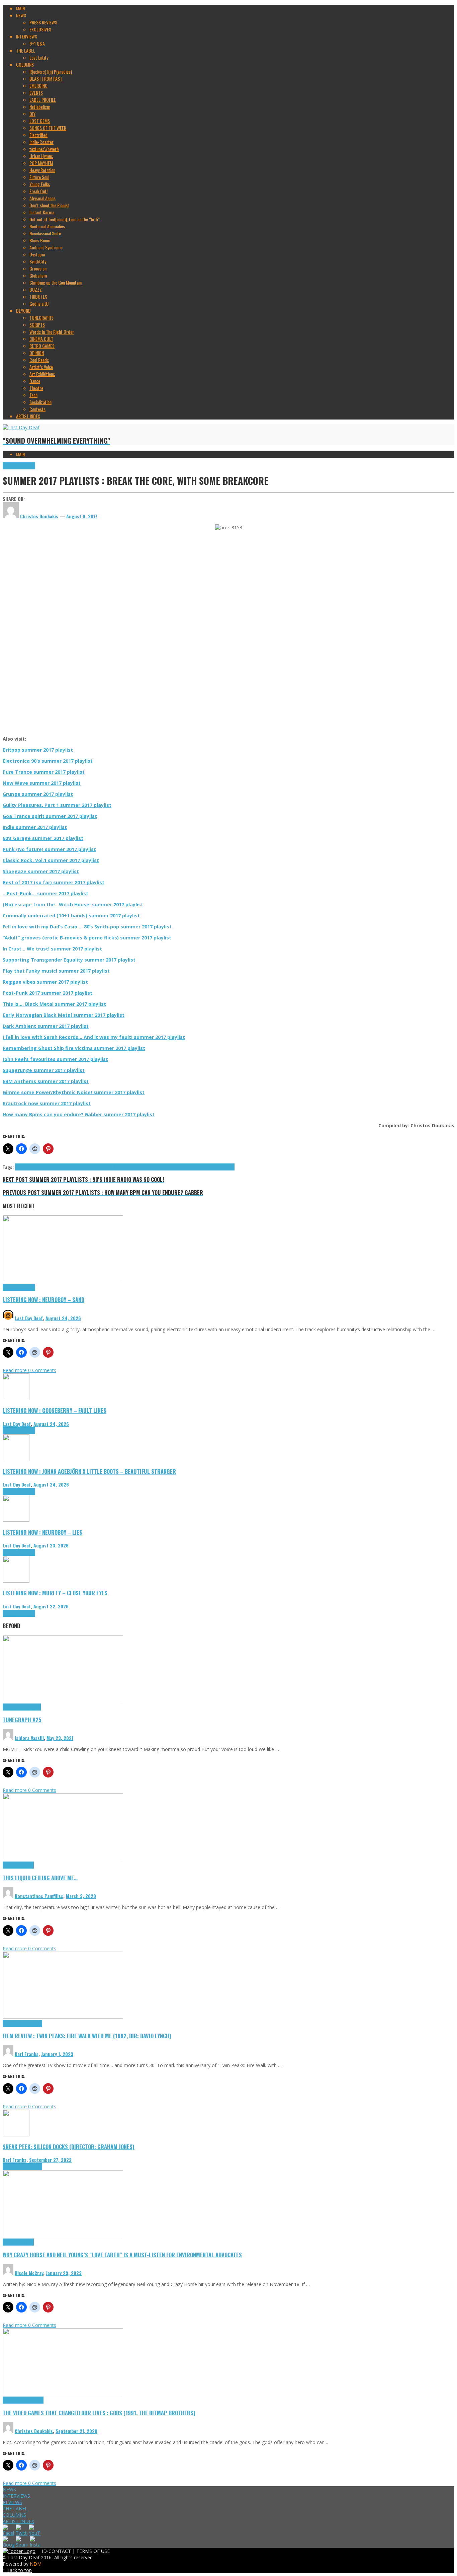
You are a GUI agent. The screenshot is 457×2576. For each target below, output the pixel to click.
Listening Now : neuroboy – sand (43, 1300)
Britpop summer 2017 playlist (38, 750)
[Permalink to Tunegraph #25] (63, 1700)
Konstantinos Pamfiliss (39, 1896)
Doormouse (72, 1167)
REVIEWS (12, 2502)
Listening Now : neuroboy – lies (42, 1532)
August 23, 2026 (51, 1545)
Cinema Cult (13, 2023)
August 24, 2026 (63, 1318)
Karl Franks (27, 2054)
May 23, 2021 (60, 1738)
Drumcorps (92, 1167)
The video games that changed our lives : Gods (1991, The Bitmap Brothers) (99, 2413)
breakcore (39, 1167)
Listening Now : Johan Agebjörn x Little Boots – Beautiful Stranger (89, 1471)
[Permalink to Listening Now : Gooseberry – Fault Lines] (16, 1398)
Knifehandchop (160, 1167)
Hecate (141, 1167)
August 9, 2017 (82, 516)
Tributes (28, 466)
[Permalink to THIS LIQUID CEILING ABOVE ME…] (63, 1858)
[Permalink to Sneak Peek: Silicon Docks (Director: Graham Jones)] (16, 2135)
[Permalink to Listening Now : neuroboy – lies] (16, 1520)
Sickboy (194, 1167)
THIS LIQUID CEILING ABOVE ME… (40, 1878)
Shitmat (180, 1167)
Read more (15, 1370)
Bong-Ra (23, 1167)
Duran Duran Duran (118, 1167)
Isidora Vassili (29, 1738)
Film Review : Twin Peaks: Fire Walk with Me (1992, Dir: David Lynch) (87, 2036)
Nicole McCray (29, 2273)
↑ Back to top (17, 2570)
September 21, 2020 (76, 2431)
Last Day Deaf (29, 1318)
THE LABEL (15, 2509)
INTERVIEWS (16, 2496)
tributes (208, 1167)
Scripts (27, 1865)
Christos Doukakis (34, 2431)
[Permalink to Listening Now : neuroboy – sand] (63, 1280)
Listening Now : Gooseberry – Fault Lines (55, 1410)
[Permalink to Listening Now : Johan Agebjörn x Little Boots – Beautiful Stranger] (16, 1459)
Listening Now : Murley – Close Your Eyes (55, 1593)
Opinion (27, 2242)
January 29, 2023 (64, 2273)
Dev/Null (55, 1167)
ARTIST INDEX (18, 2521)
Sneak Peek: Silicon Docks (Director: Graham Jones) (69, 2147)
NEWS (9, 2489)
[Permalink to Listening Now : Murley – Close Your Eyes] (16, 1581)
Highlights (12, 466)
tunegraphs (31, 1707)
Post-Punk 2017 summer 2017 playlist (48, 993)
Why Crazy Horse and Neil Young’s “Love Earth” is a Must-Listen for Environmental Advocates (122, 2255)
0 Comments (42, 1370)
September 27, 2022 (50, 2160)
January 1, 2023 (57, 2054)
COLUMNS (14, 2515)
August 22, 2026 (51, 1606)
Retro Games (32, 2400)
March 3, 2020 (81, 1896)
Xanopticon (225, 1167)
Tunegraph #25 (22, 1720)
